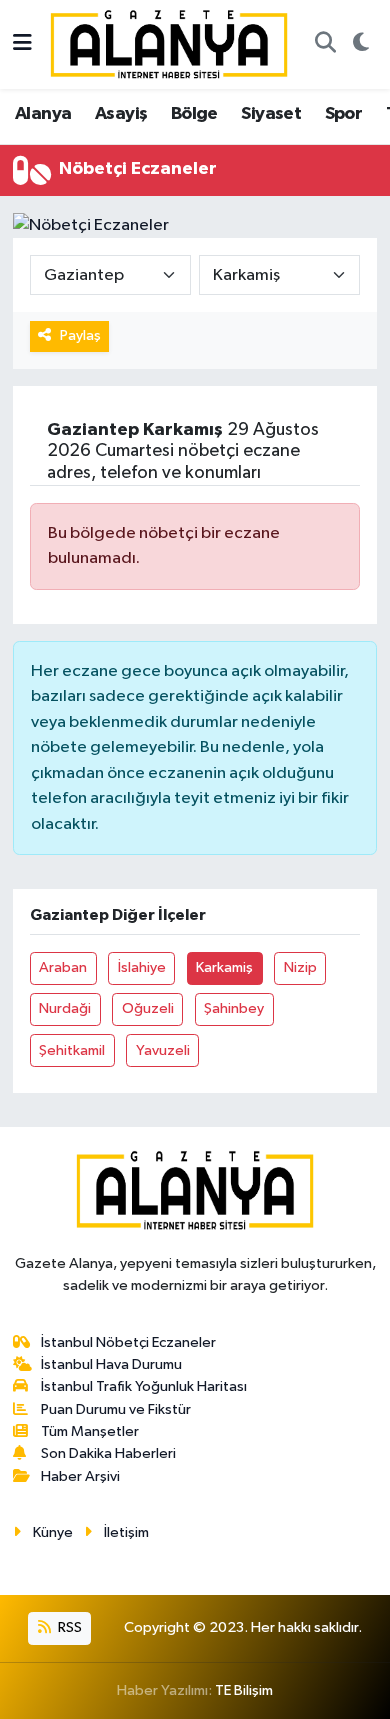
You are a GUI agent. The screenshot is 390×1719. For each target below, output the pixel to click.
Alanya (43, 114)
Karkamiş (224, 967)
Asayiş (121, 114)
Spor (344, 114)
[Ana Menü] (22, 44)
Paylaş (80, 335)
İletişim (126, 1532)
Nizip (300, 967)
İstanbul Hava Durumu (111, 1364)
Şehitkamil (72, 1050)
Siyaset (271, 114)
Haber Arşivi (80, 1476)
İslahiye (142, 967)
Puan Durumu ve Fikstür (116, 1409)
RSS (68, 1627)
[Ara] (325, 45)
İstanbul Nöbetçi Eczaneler (128, 1342)
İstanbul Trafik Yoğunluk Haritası (144, 1386)
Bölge (194, 114)
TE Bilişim (244, 1690)
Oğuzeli (148, 1008)
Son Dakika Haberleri (108, 1453)
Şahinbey (234, 1008)
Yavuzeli (163, 1050)
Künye (53, 1532)
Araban (63, 967)
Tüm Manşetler (90, 1431)
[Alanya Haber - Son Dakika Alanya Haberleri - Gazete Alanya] (169, 43)
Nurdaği (65, 1008)
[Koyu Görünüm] (360, 45)
